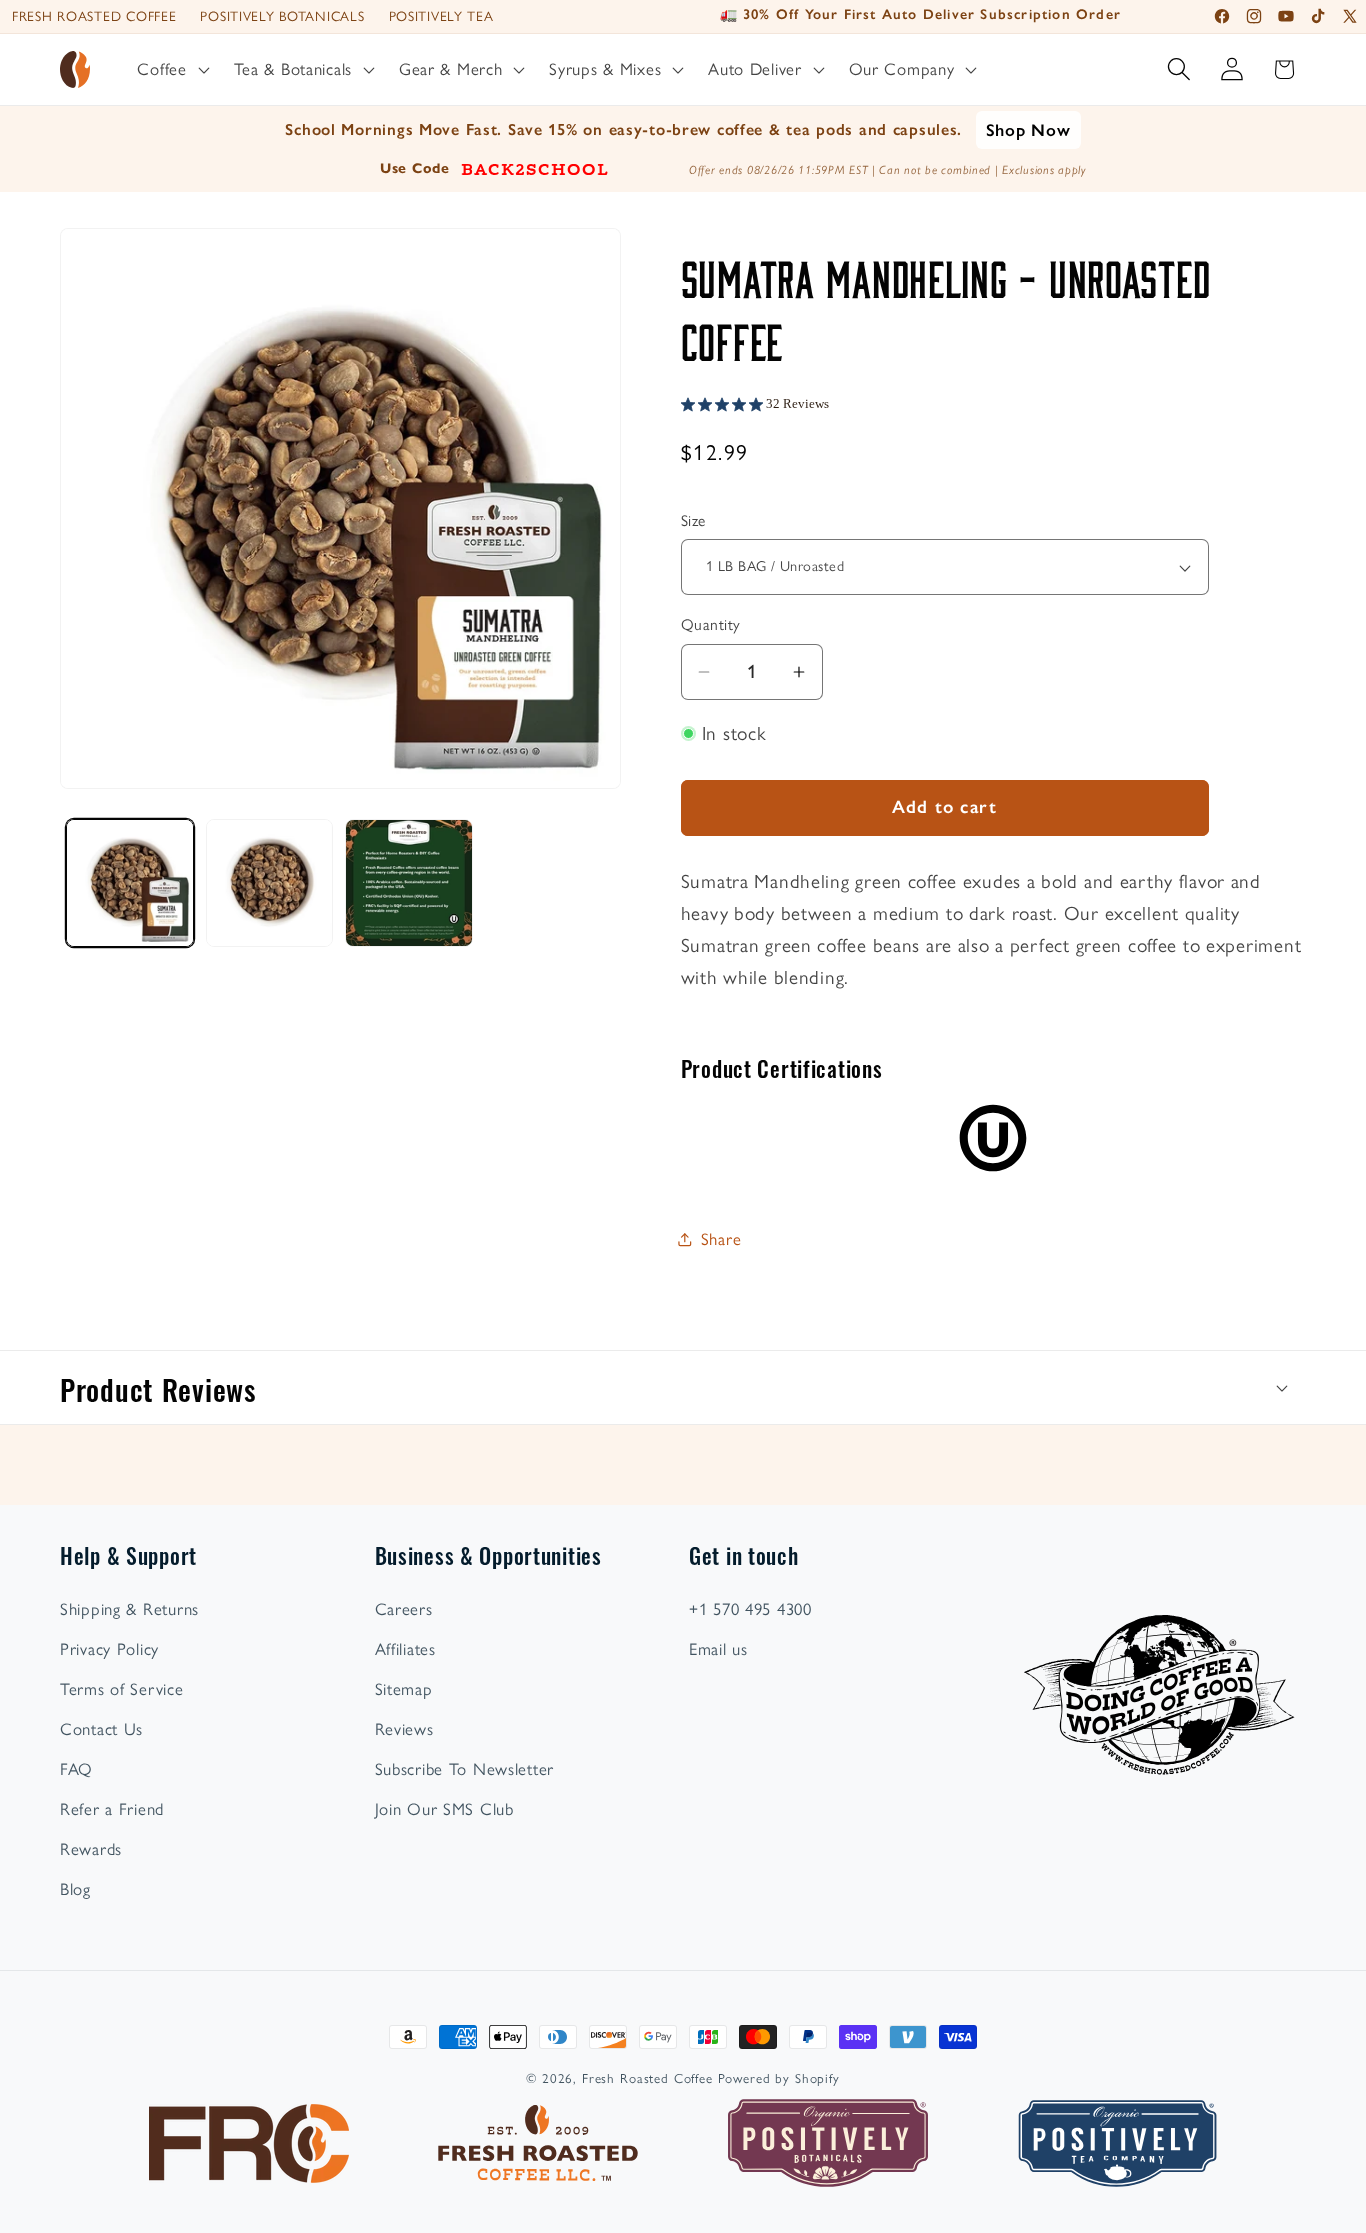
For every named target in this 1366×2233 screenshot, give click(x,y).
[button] (171, 70)
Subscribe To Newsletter (465, 1769)
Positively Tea (441, 16)
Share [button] (721, 1239)
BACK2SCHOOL (535, 168)
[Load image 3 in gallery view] (270, 883)
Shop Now (1028, 130)
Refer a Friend (112, 1809)
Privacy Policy (109, 1649)
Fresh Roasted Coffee (94, 16)
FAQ (76, 1769)
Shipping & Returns (129, 1609)
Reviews (404, 1729)
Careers (404, 1609)
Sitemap (404, 1689)
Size (693, 520)
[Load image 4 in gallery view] (409, 883)
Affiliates (405, 1649)
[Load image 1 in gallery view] (130, 883)
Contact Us (101, 1729)
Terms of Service (122, 1689)
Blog (75, 1889)
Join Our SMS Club (444, 1809)
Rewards (91, 1849)
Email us (718, 1649)
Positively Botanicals (282, 16)
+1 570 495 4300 (750, 1609)
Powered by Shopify (779, 2078)
